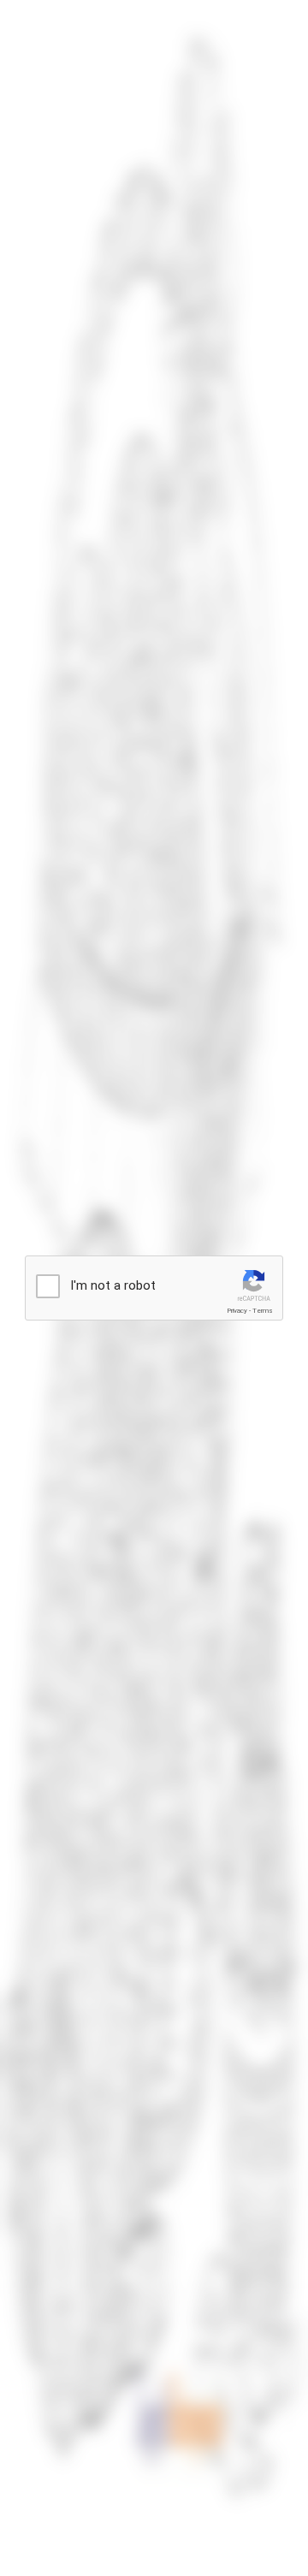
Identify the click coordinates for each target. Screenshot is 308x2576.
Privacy (237, 1311)
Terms (263, 1311)
